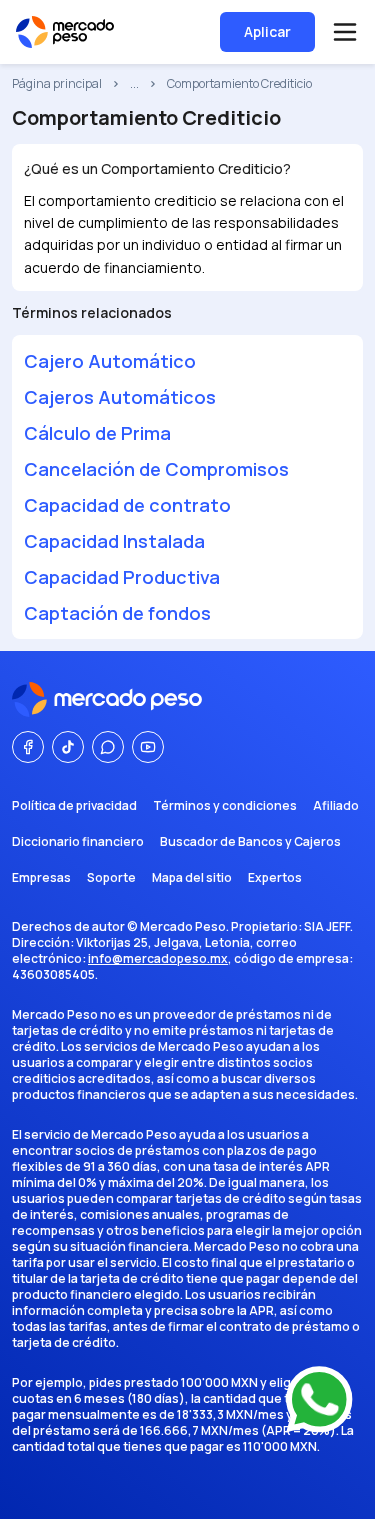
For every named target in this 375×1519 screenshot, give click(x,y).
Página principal (57, 84)
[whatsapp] (108, 747)
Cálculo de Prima (97, 433)
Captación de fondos (117, 613)
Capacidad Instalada (114, 541)
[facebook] (28, 747)
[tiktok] (68, 747)
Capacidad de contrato (127, 505)
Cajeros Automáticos (120, 397)
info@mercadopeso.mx (158, 958)
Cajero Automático (110, 361)
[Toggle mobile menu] (345, 32)
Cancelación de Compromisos (156, 469)
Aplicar (267, 31)
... (134, 84)
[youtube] (148, 747)
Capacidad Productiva (122, 577)
